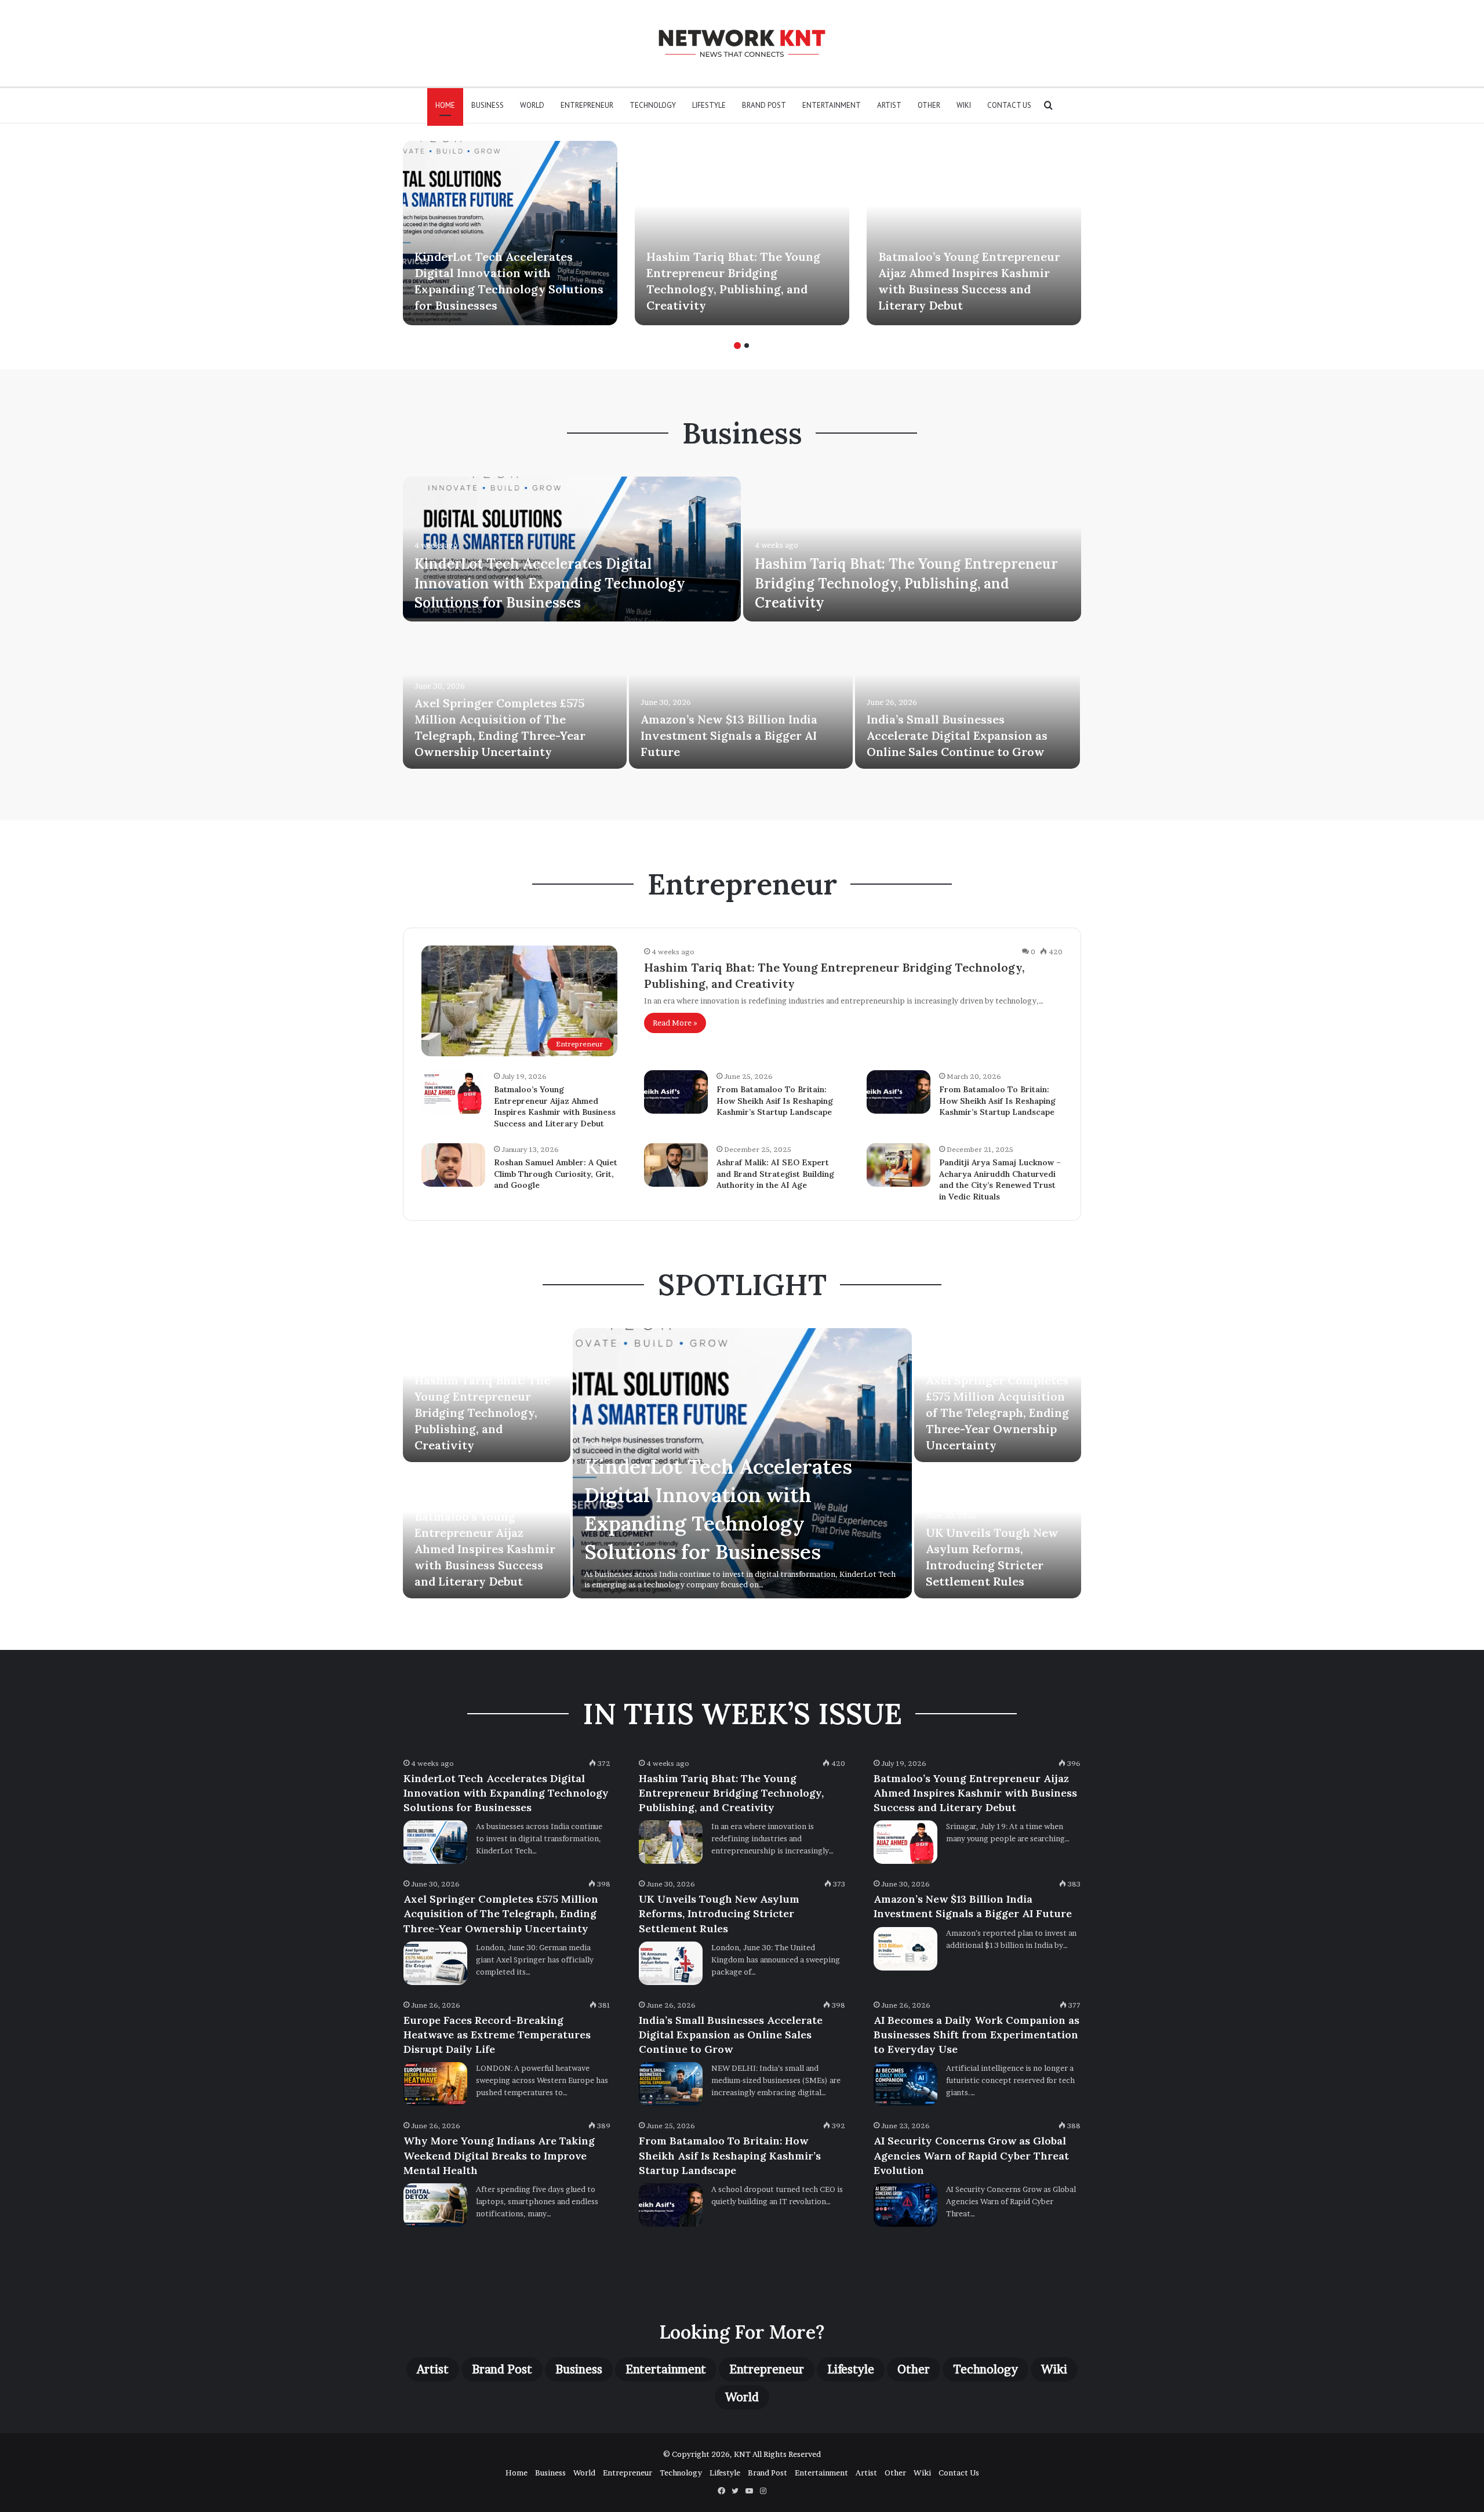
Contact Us (1009, 105)
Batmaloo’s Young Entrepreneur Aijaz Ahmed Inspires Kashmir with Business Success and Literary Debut (555, 1106)
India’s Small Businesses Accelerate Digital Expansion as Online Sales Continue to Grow (957, 735)
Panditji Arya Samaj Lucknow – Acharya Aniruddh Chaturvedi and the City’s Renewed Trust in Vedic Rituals (1000, 1179)
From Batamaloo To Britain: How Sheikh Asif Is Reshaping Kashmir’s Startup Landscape (775, 1101)
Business (488, 105)
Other (929, 105)
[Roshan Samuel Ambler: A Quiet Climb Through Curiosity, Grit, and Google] (453, 1165)
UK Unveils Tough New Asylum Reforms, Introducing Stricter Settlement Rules (719, 1913)
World (532, 105)
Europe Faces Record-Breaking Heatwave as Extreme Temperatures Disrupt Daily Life (497, 2035)
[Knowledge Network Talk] (742, 43)
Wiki (964, 105)
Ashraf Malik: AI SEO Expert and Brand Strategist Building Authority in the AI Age (775, 1174)
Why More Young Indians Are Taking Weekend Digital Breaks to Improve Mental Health (499, 2155)
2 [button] (747, 346)
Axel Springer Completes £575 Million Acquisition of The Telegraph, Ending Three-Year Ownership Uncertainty (997, 1413)
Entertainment (832, 105)
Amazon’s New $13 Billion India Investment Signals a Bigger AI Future (729, 735)
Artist (889, 105)
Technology (653, 105)
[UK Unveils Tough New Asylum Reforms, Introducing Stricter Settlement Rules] (671, 1963)
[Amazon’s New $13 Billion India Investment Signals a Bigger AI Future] (741, 696)
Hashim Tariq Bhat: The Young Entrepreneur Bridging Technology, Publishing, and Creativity (906, 583)
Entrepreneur (587, 105)
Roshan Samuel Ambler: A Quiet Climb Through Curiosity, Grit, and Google (556, 1174)
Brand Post (764, 105)
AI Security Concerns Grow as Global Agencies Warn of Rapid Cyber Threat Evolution (971, 2155)
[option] (510, 233)
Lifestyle (709, 105)
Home (445, 105)
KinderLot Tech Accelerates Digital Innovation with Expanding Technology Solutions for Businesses (550, 583)
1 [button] (737, 346)
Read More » (675, 1023)
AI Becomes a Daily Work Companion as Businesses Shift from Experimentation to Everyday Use (976, 2035)
